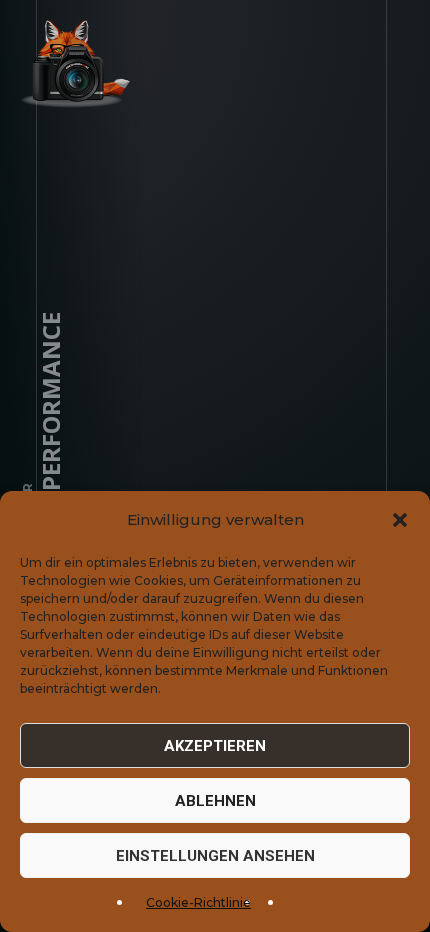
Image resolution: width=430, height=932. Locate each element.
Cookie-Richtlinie (198, 902)
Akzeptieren (215, 746)
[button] (400, 520)
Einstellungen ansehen (215, 856)
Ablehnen (215, 801)
